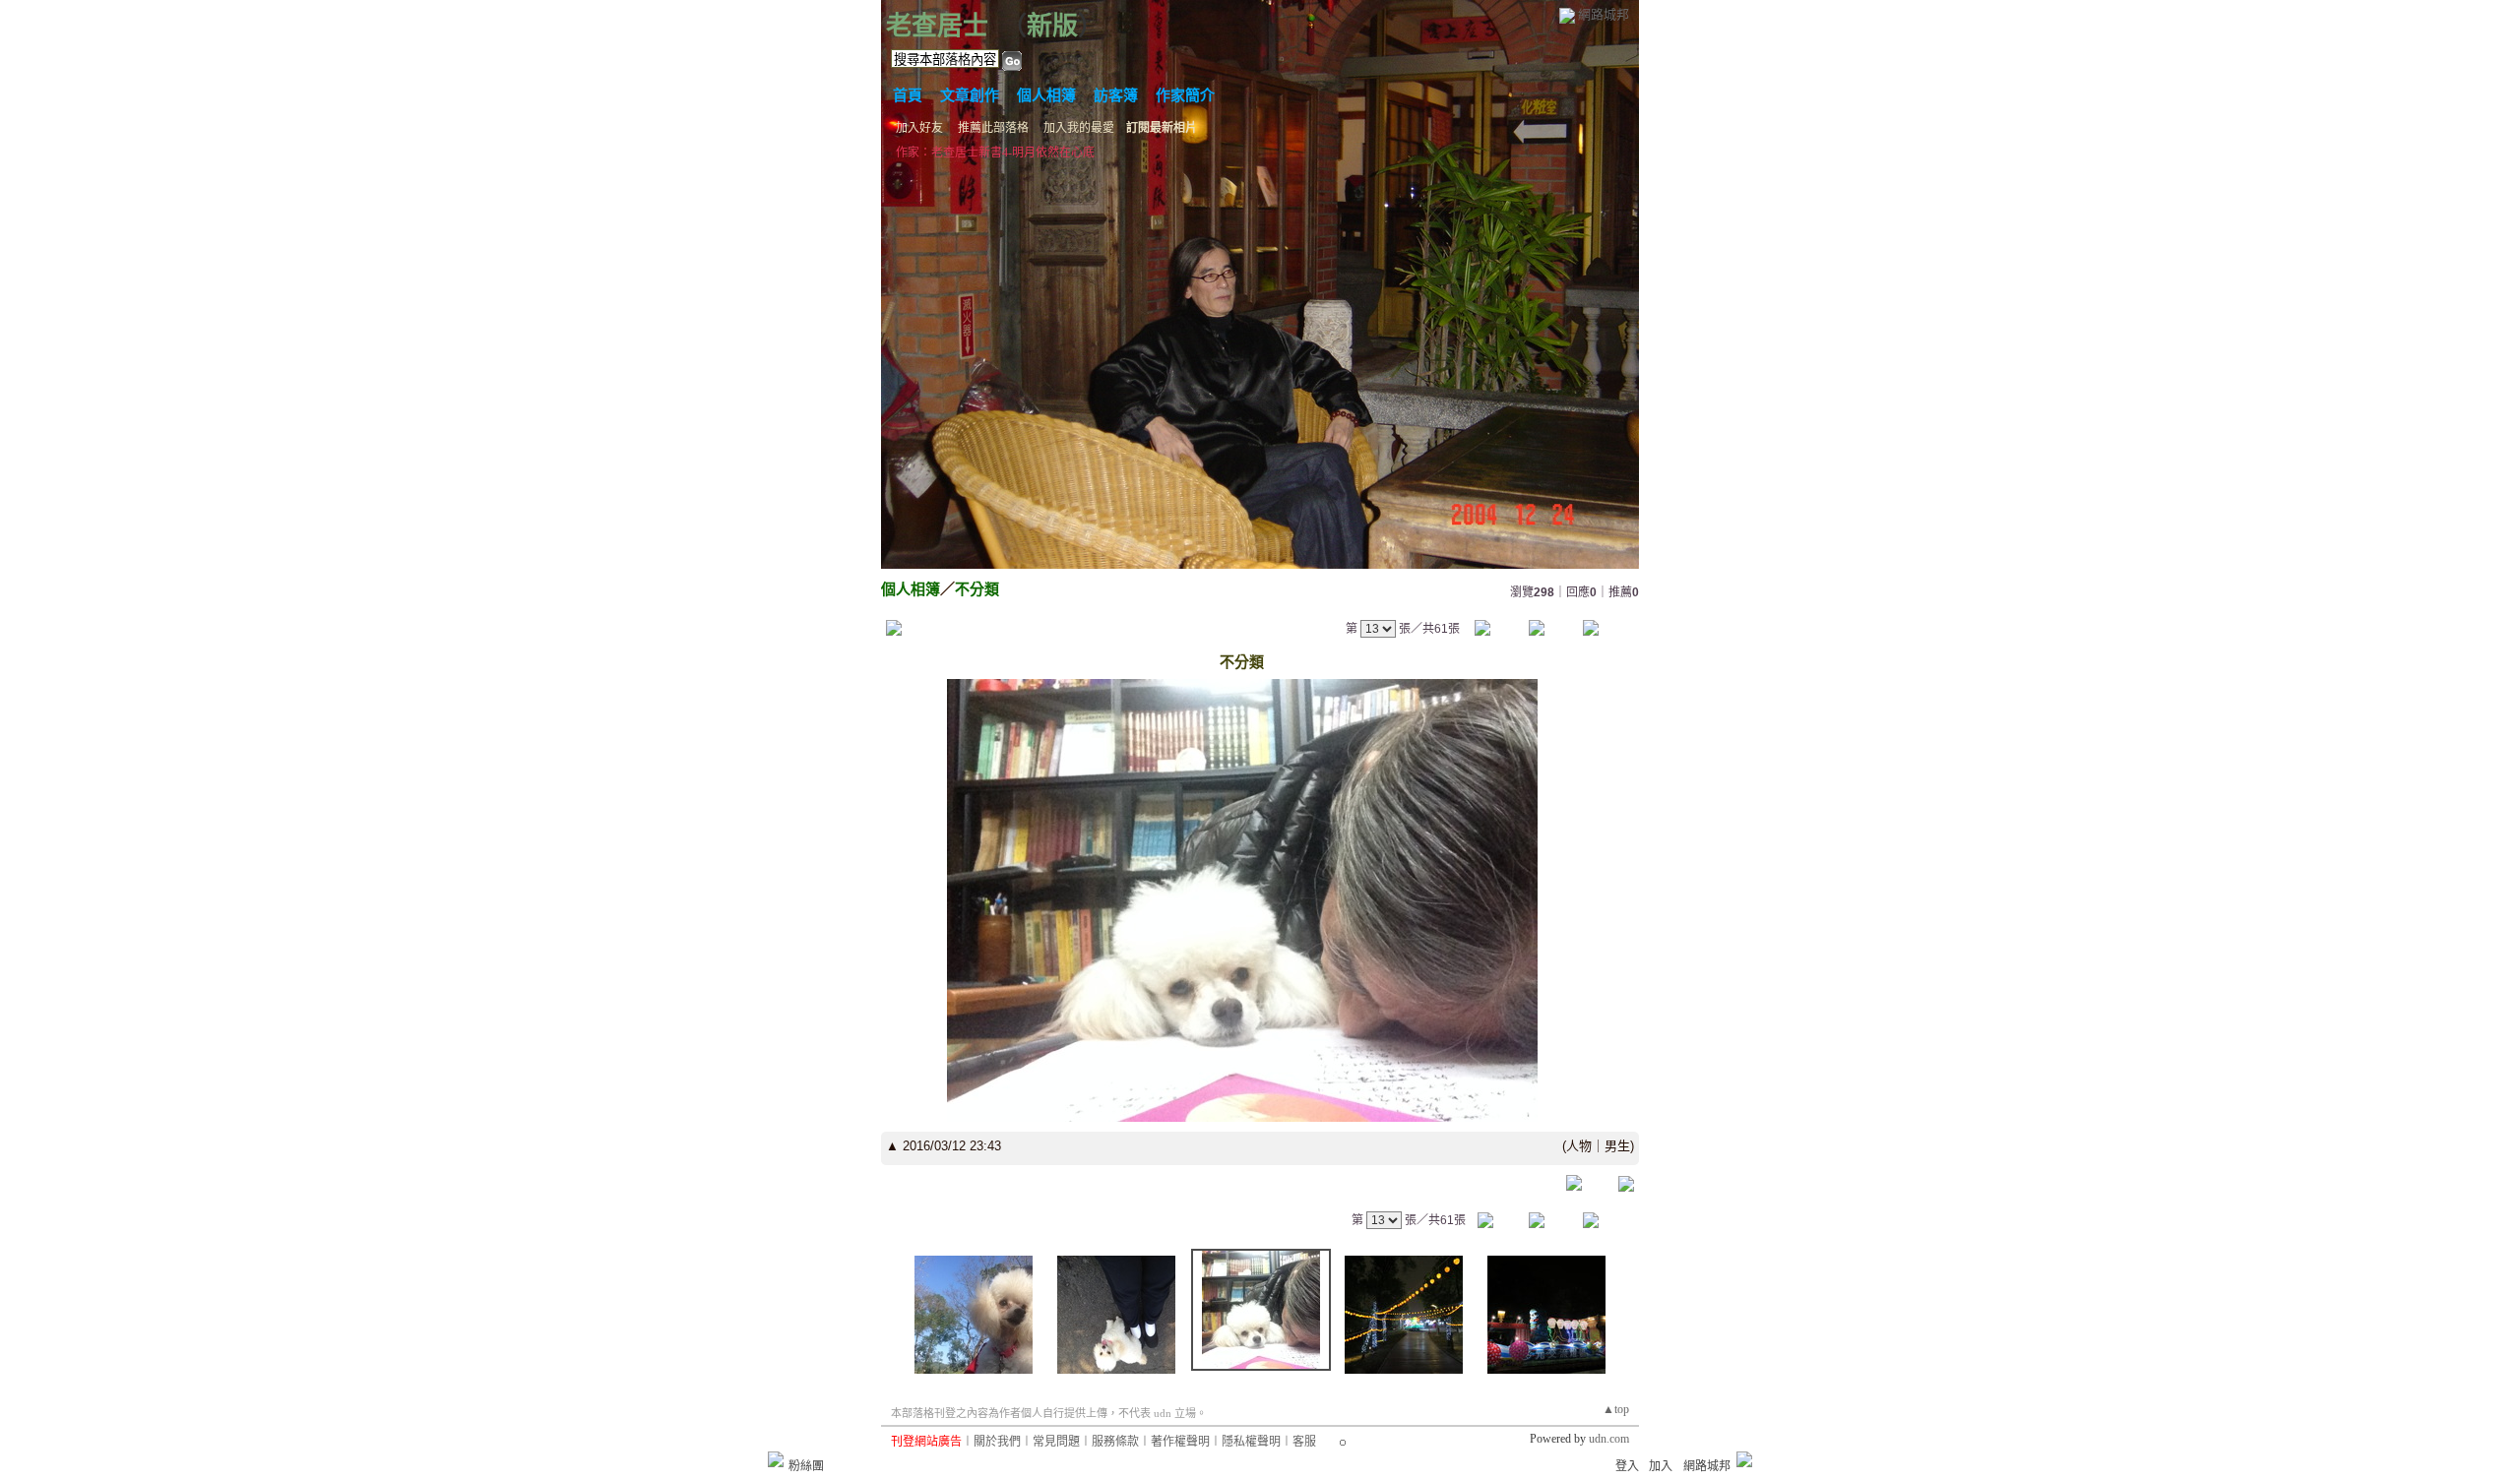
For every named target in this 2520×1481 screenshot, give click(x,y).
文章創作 (970, 95)
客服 (1304, 1442)
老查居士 (937, 26)
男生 (1617, 1146)
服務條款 (1115, 1442)
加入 (1661, 1466)
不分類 (977, 589)
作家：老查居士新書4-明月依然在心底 (995, 153)
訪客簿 (1116, 95)
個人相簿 (1046, 95)
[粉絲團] (776, 1459)
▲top (1616, 1409)
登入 (1627, 1466)
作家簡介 (1185, 95)
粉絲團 (806, 1466)
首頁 (908, 95)
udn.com (1609, 1439)
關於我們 (997, 1442)
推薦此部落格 (993, 128)
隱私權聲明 (1251, 1442)
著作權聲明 (1180, 1442)
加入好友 (919, 128)
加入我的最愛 (1079, 128)
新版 (1052, 26)
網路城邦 (1604, 14)
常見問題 (1056, 1442)
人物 (1579, 1146)
